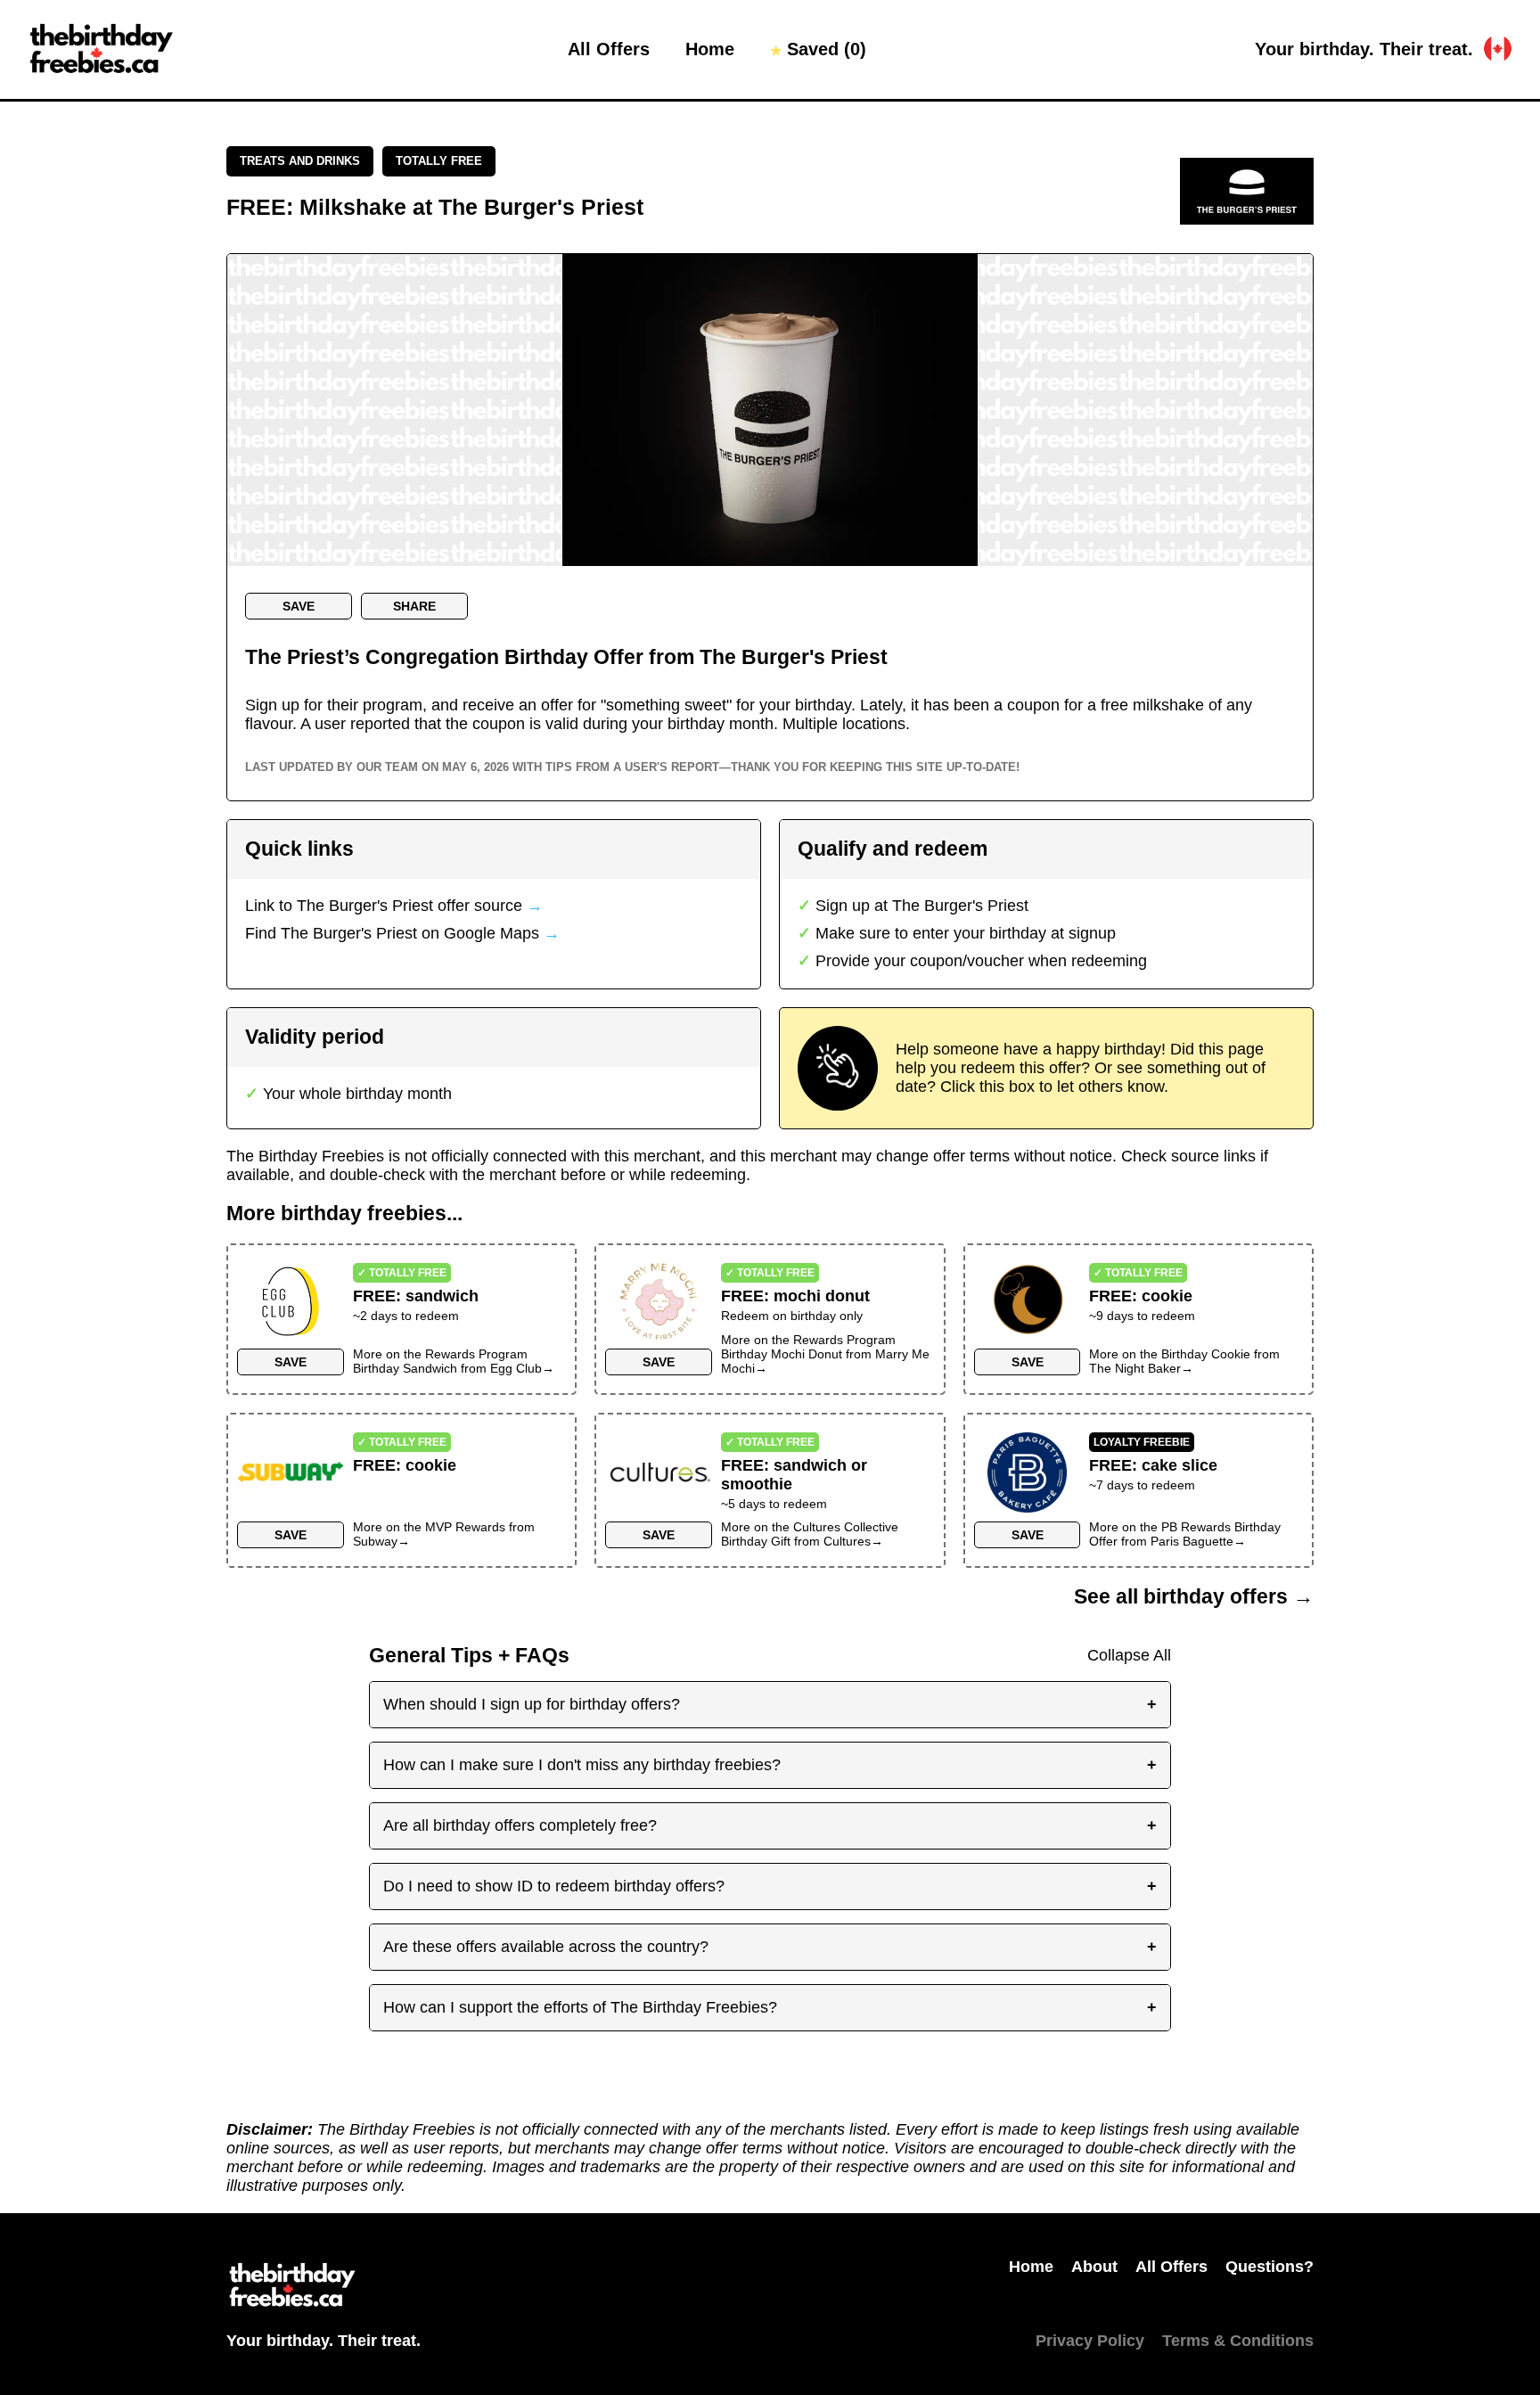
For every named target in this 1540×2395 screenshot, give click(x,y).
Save (299, 606)
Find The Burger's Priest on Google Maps (402, 933)
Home (710, 49)
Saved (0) (818, 49)
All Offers (609, 49)
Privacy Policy (1090, 2341)
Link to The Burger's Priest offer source (394, 906)
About (1094, 2267)
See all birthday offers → (1194, 1597)
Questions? (1270, 2267)
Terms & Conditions (1238, 2341)
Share (414, 606)
